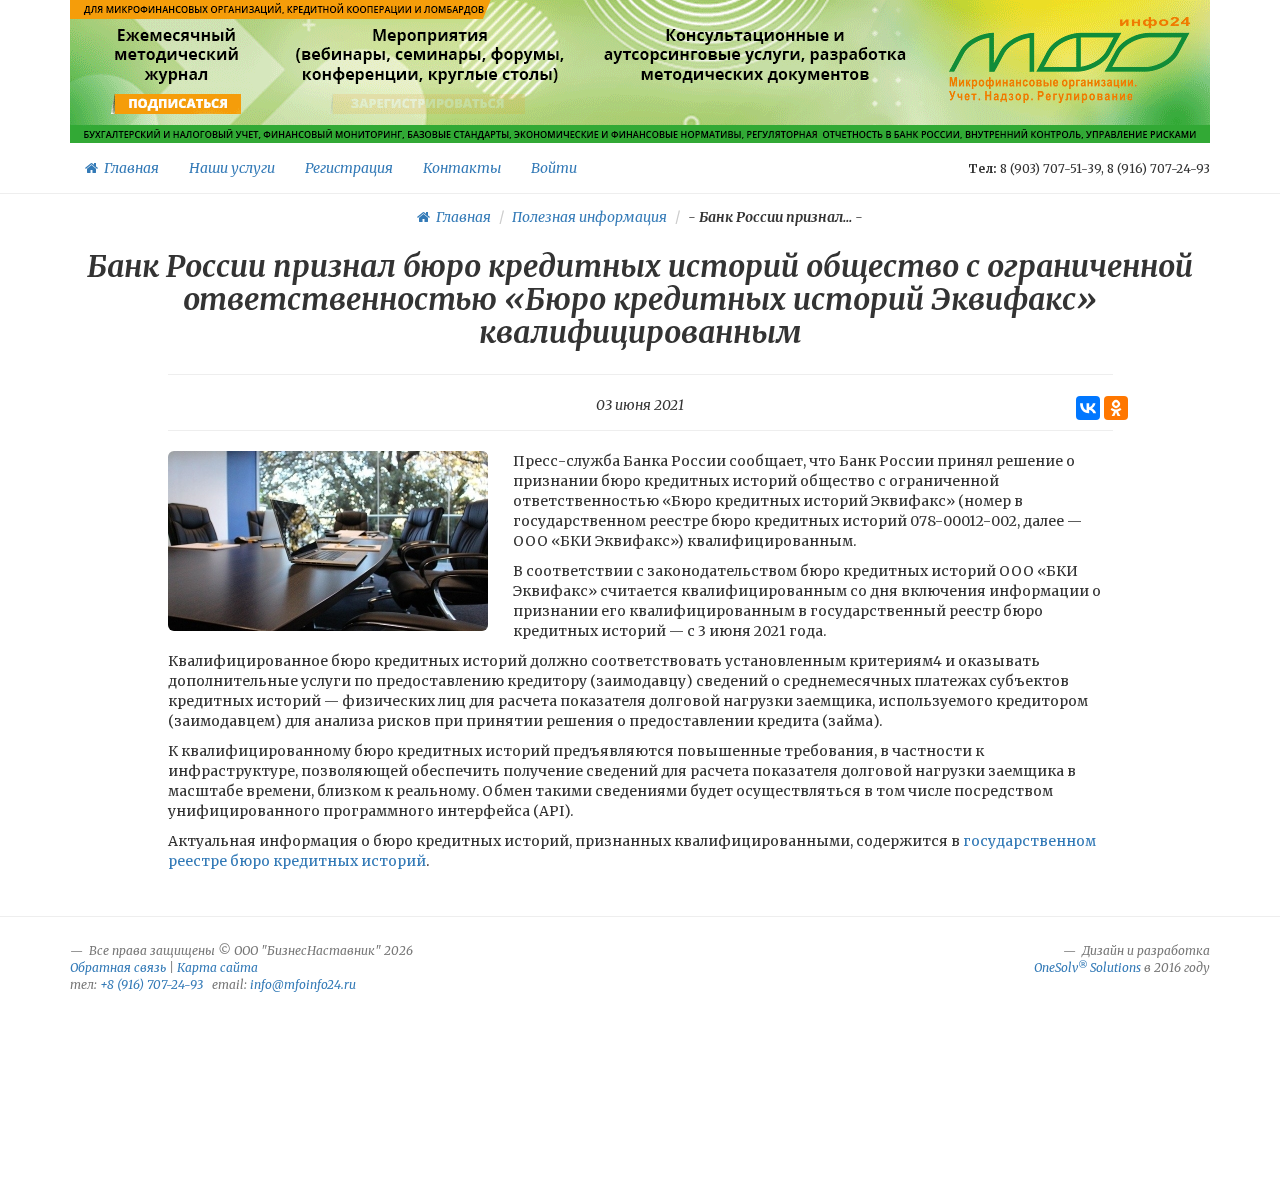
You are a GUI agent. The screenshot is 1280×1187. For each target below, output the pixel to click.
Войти (554, 168)
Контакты (462, 168)
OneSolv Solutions (1087, 967)
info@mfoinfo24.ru (303, 984)
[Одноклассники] (1116, 408)
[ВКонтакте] (1088, 408)
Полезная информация (589, 217)
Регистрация (349, 168)
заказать (755, 104)
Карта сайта (217, 967)
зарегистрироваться (427, 104)
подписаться (178, 104)
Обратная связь (118, 967)
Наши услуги (232, 168)
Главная (128, 168)
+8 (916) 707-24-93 (151, 984)
